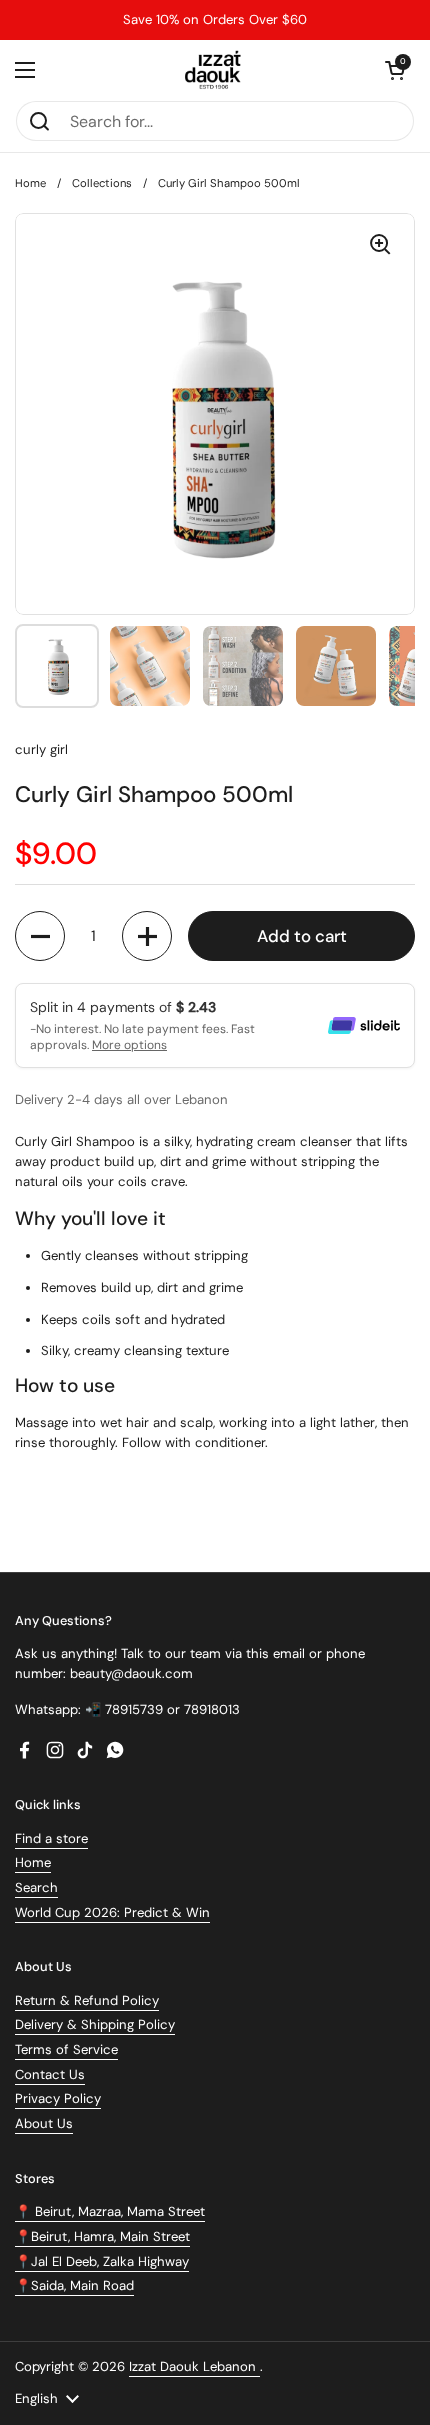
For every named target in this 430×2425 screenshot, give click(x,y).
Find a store (51, 1838)
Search (36, 1887)
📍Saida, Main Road (74, 2285)
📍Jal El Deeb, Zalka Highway (102, 2261)
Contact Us (50, 2074)
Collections (102, 183)
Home (30, 183)
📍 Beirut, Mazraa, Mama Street (110, 2211)
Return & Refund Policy (87, 2000)
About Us (44, 2123)
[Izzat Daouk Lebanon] (215, 70)
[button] (395, 70)
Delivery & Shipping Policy (95, 2024)
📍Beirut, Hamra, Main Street (102, 2236)
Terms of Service (66, 2049)
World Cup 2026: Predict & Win (112, 1912)
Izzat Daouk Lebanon (194, 2366)
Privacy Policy (58, 2098)
